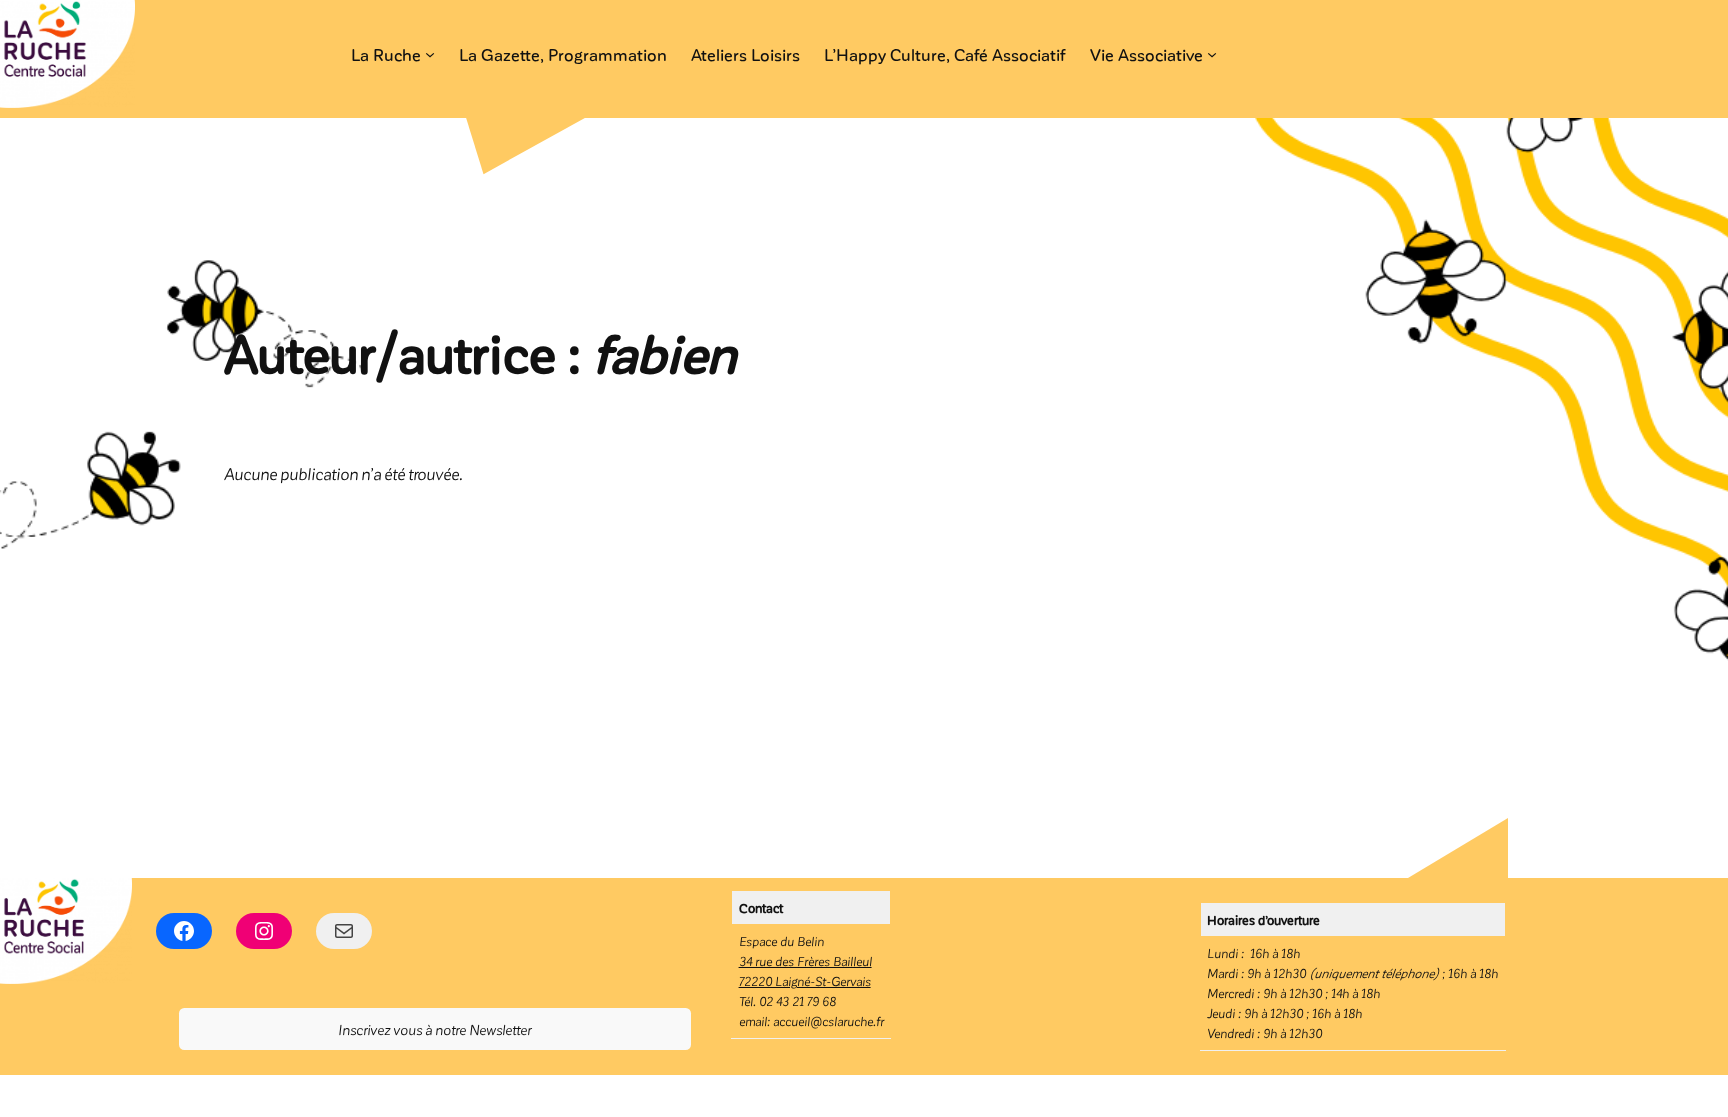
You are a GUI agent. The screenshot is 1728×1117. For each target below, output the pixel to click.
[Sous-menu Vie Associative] (1212, 54)
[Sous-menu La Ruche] (430, 54)
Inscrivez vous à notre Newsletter (434, 1029)
